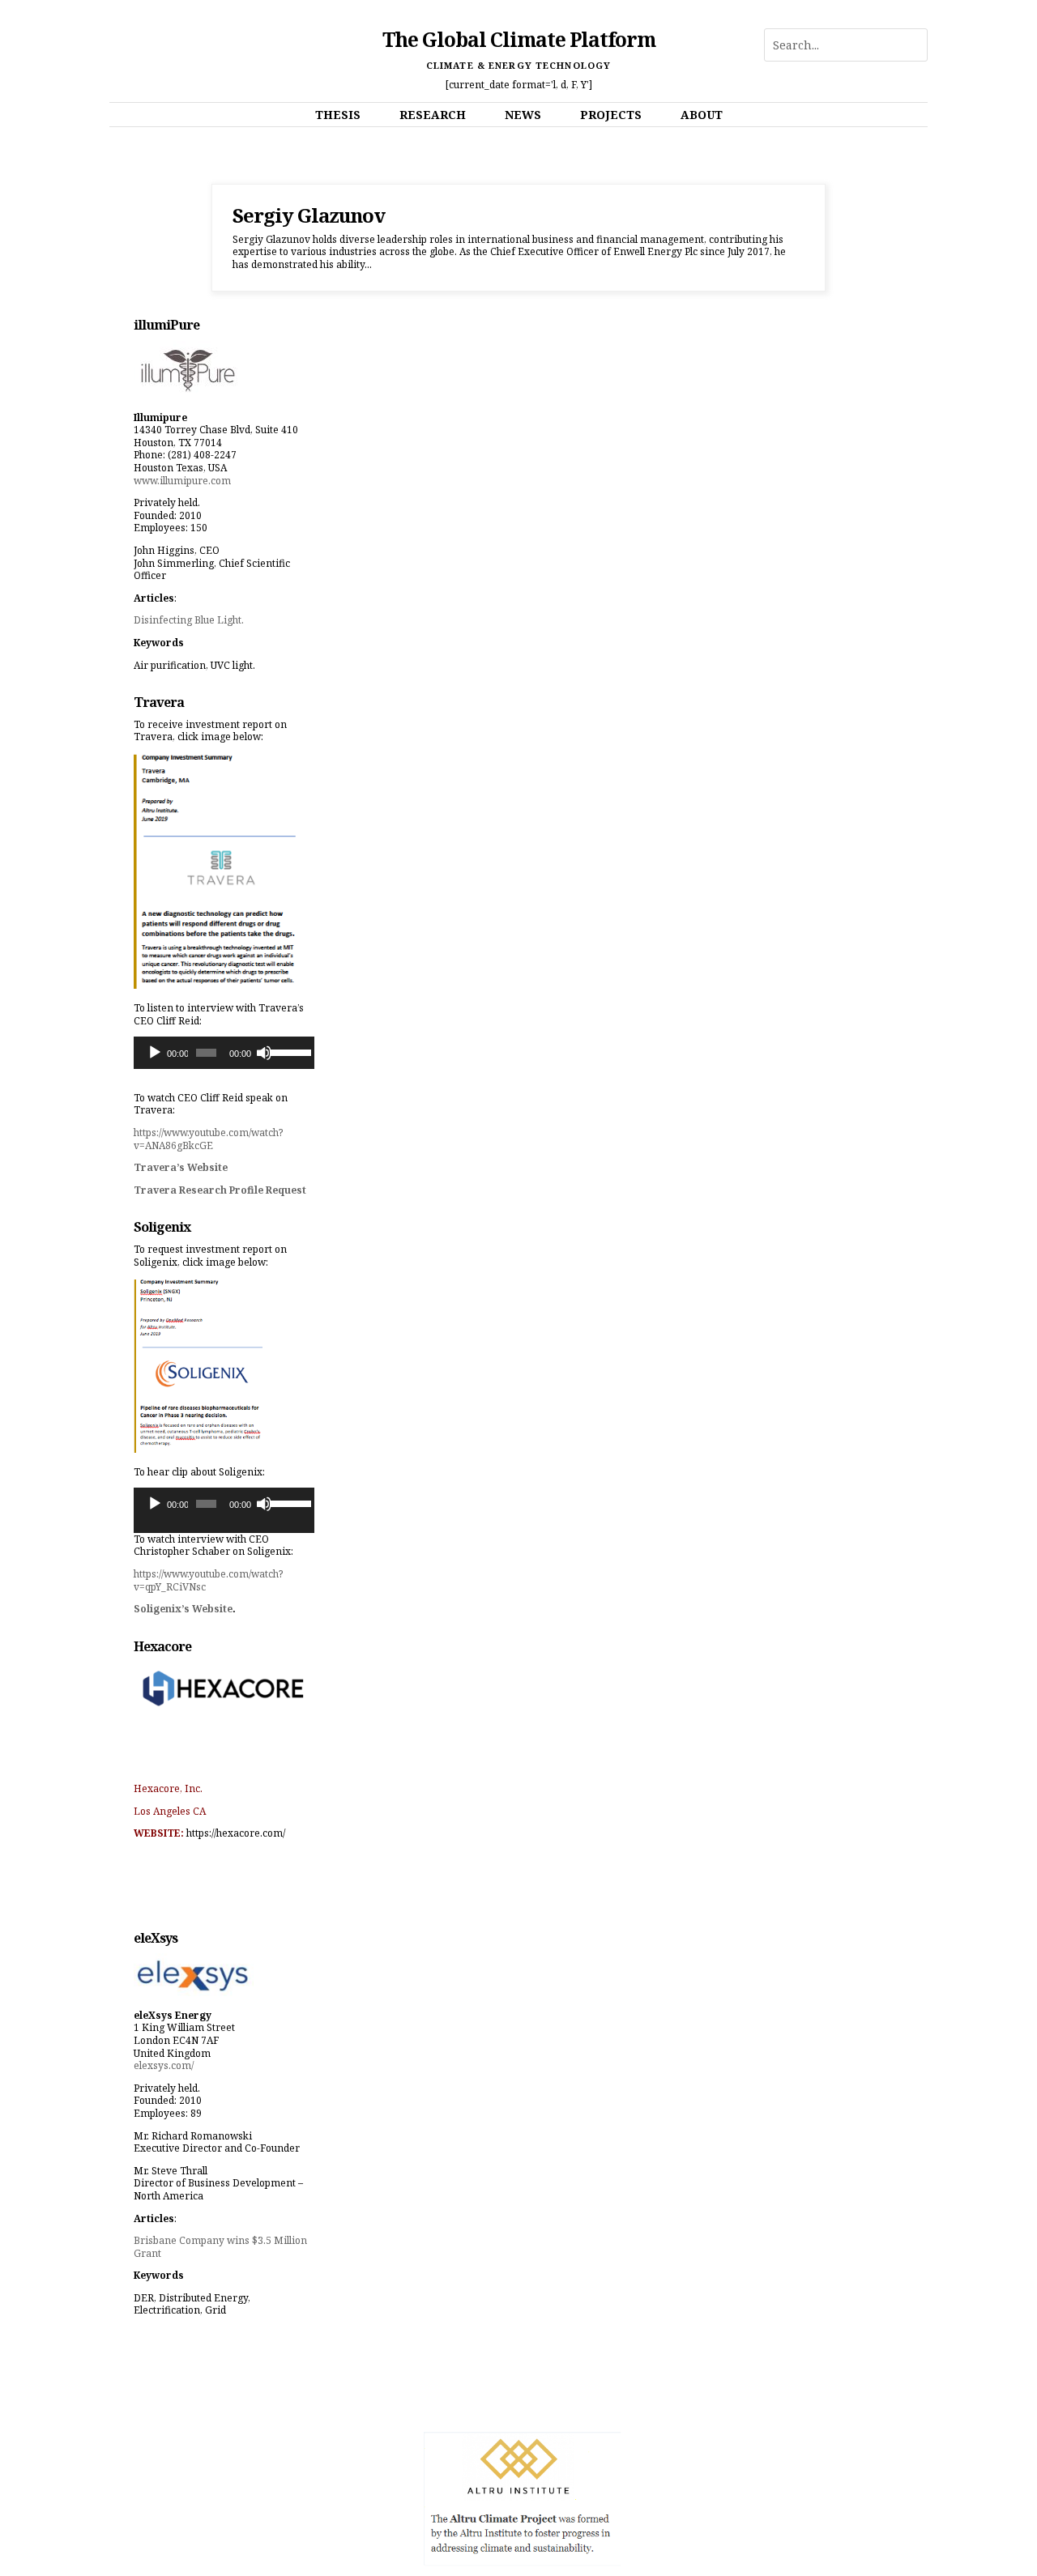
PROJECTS (611, 115)
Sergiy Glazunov (309, 215)
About (702, 115)
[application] (224, 1053)
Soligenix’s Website (183, 1609)
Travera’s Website (181, 1167)
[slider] (288, 1051)
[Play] (155, 1053)
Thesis (338, 115)
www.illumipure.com (182, 481)
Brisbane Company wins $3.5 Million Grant (220, 2247)
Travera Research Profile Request (220, 1190)
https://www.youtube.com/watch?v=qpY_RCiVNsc (208, 1580)
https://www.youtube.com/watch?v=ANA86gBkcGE (208, 1139)
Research (433, 115)
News (523, 115)
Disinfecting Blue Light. (189, 620)
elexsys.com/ (164, 2065)
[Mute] (264, 1053)
